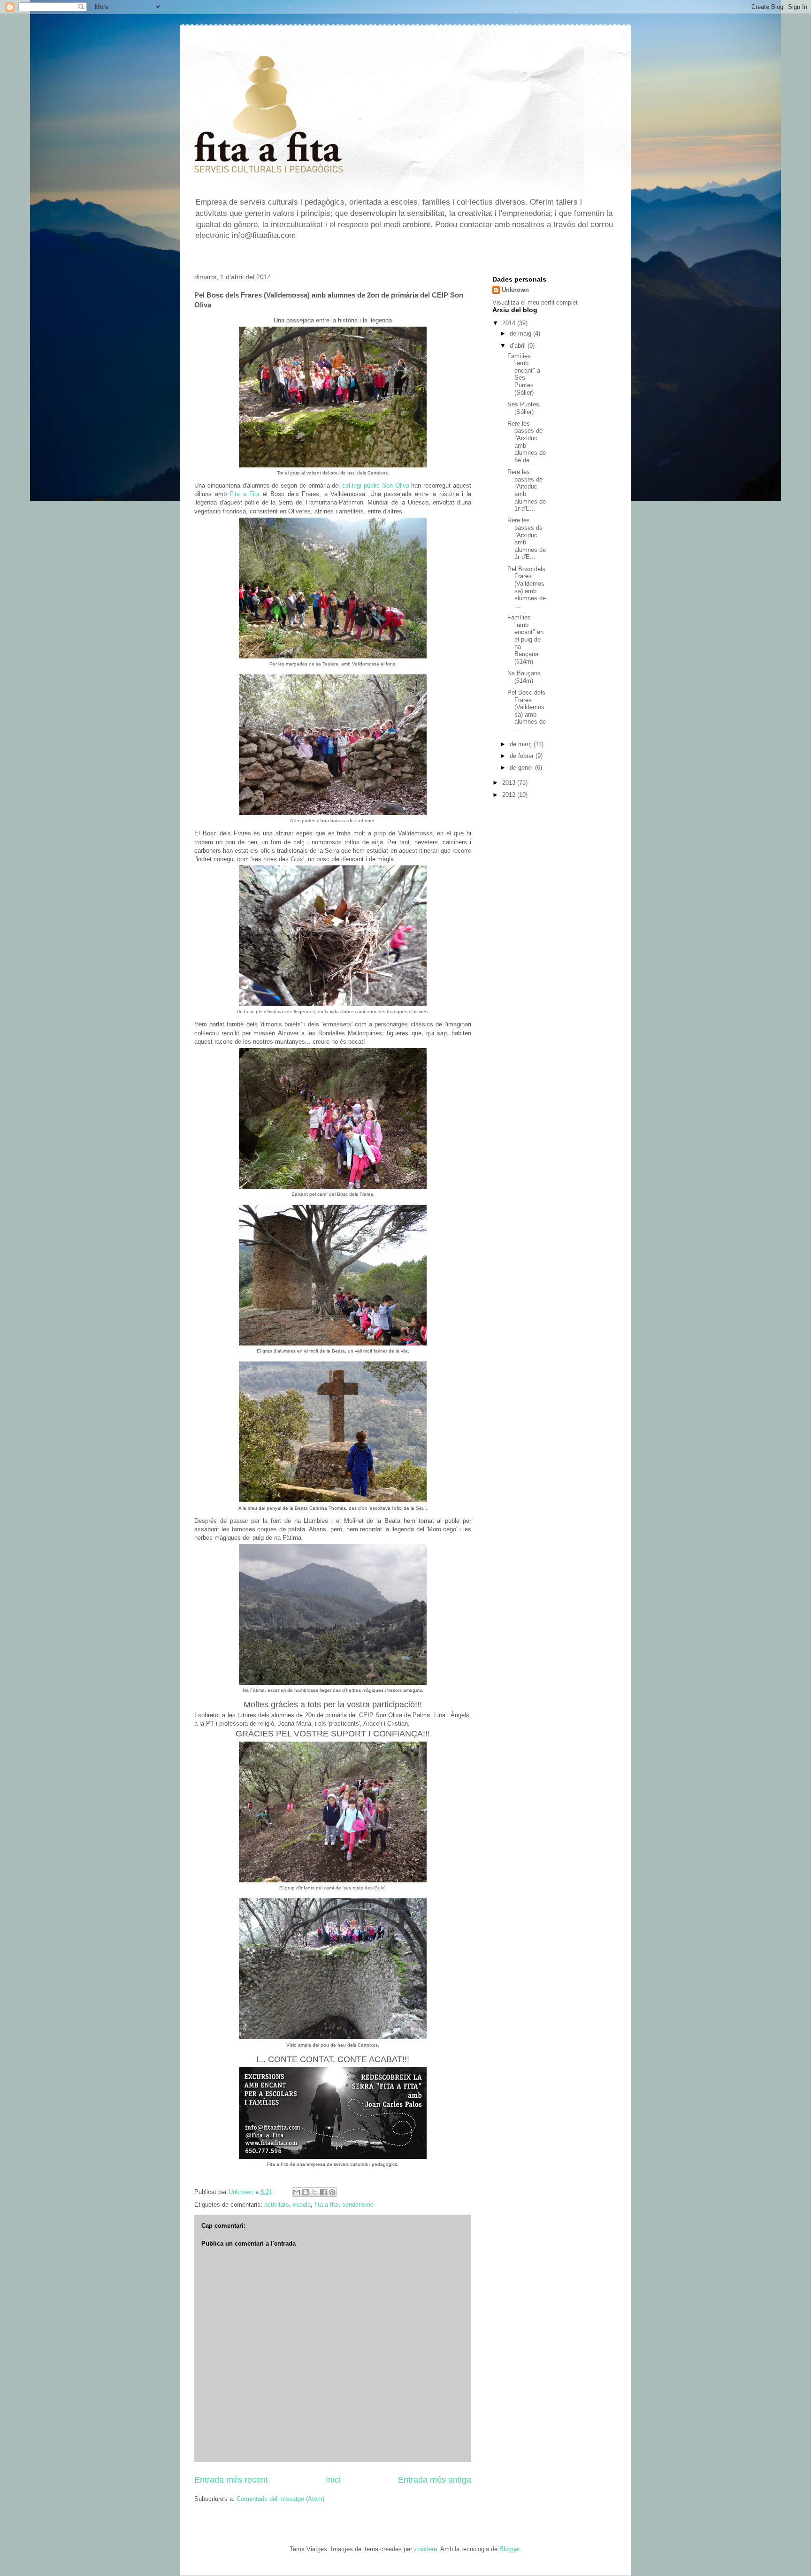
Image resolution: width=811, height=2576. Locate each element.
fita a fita (326, 2205)
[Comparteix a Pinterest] (332, 2192)
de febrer (523, 756)
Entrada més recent (231, 2480)
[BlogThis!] (306, 2192)
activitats (277, 2205)
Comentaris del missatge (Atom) (280, 2499)
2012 (510, 795)
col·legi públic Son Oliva (375, 485)
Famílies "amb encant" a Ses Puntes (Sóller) (524, 374)
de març (522, 744)
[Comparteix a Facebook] (323, 2192)
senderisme (358, 2205)
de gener (522, 768)
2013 (510, 783)
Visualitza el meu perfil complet (535, 302)
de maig (521, 333)
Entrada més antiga (435, 2480)
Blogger (509, 2549)
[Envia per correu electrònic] (297, 2192)
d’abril (519, 346)
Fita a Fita (245, 494)
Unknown (515, 290)
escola (302, 2205)
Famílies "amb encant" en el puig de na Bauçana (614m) (525, 639)
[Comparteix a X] (314, 2192)
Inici (333, 2480)
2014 (510, 323)
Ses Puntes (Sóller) (523, 408)
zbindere (425, 2549)
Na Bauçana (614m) (524, 677)
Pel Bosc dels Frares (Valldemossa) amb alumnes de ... (527, 587)
